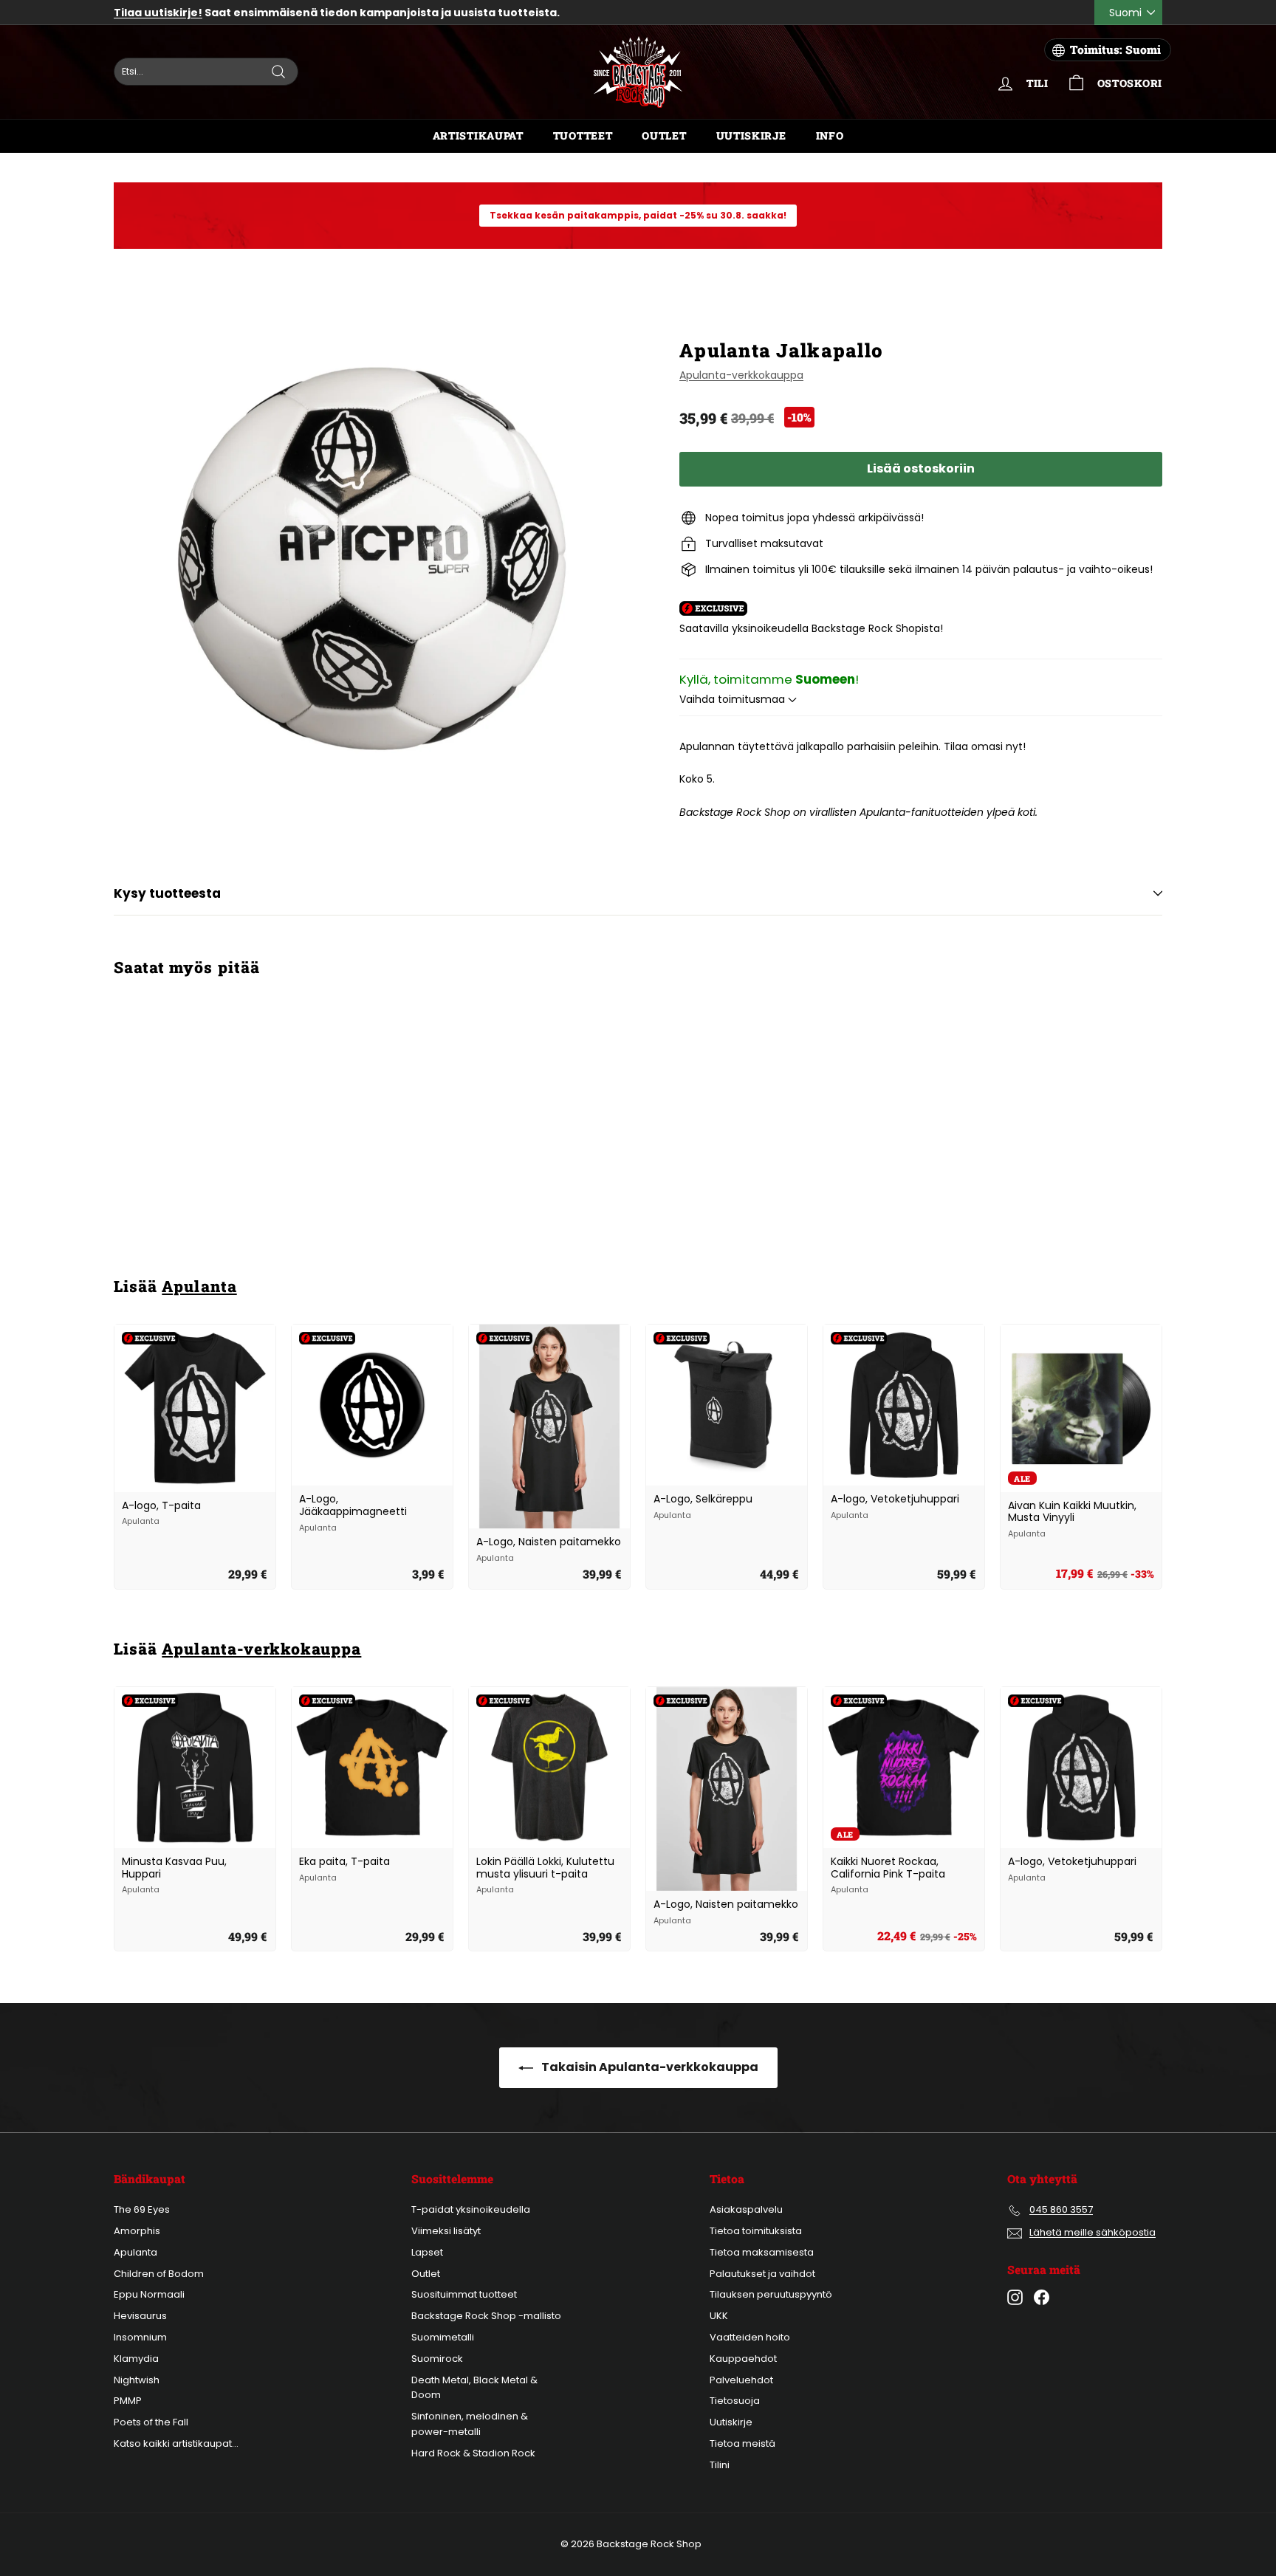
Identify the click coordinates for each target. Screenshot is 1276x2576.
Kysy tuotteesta (167, 893)
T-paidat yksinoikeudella (471, 2209)
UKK (719, 2316)
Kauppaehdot (743, 2359)
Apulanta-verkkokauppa (741, 375)
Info (830, 135)
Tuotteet (583, 135)
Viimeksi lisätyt (446, 2231)
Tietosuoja (735, 2401)
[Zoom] (372, 559)
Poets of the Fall (151, 2422)
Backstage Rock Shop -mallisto (486, 2316)
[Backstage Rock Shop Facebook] (1042, 2297)
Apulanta (199, 1286)
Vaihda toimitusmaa (734, 699)
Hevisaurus (140, 2316)
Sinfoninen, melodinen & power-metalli (470, 2424)
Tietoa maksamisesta (762, 2252)
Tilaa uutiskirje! (158, 13)
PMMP (128, 2401)
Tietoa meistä (742, 2443)
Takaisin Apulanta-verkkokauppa (649, 2067)
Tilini (720, 2465)
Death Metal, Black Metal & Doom (474, 2388)
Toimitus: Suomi (1115, 49)
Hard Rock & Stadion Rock (473, 2453)
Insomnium (140, 2337)
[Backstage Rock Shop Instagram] (1015, 2297)
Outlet (664, 135)
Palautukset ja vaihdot (762, 2274)
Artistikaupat (478, 135)
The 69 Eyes (142, 2209)
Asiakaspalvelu (746, 2209)
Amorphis (137, 2231)
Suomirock (437, 2359)
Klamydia (136, 2359)
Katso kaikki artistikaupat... (176, 2443)
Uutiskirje (751, 135)
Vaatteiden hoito (750, 2337)
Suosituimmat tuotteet (464, 2294)
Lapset (427, 2252)
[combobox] (206, 72)
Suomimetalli (443, 2337)
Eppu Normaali (149, 2294)
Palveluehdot (741, 2380)
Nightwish (137, 2380)
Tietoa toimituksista (756, 2231)
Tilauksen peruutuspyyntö (771, 2294)
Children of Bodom (159, 2274)
